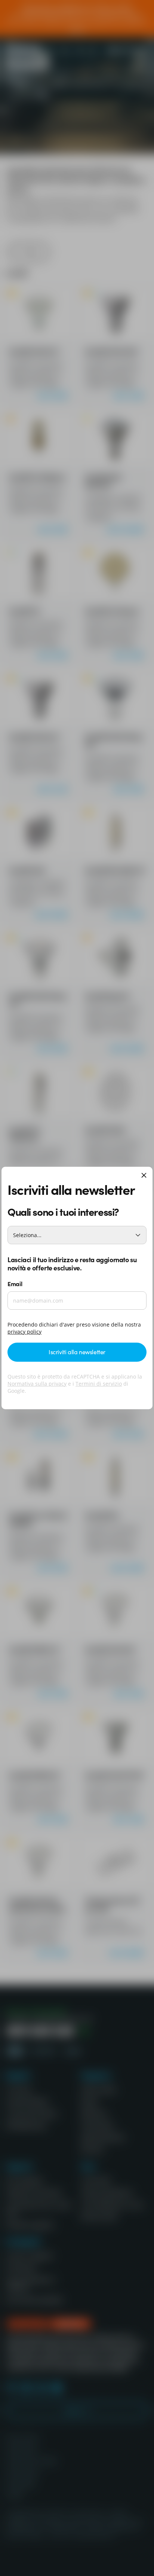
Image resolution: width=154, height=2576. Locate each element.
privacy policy (24, 1332)
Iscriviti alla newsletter (77, 1352)
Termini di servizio (99, 1384)
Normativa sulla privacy (37, 1384)
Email (15, 1284)
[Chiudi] (144, 1176)
